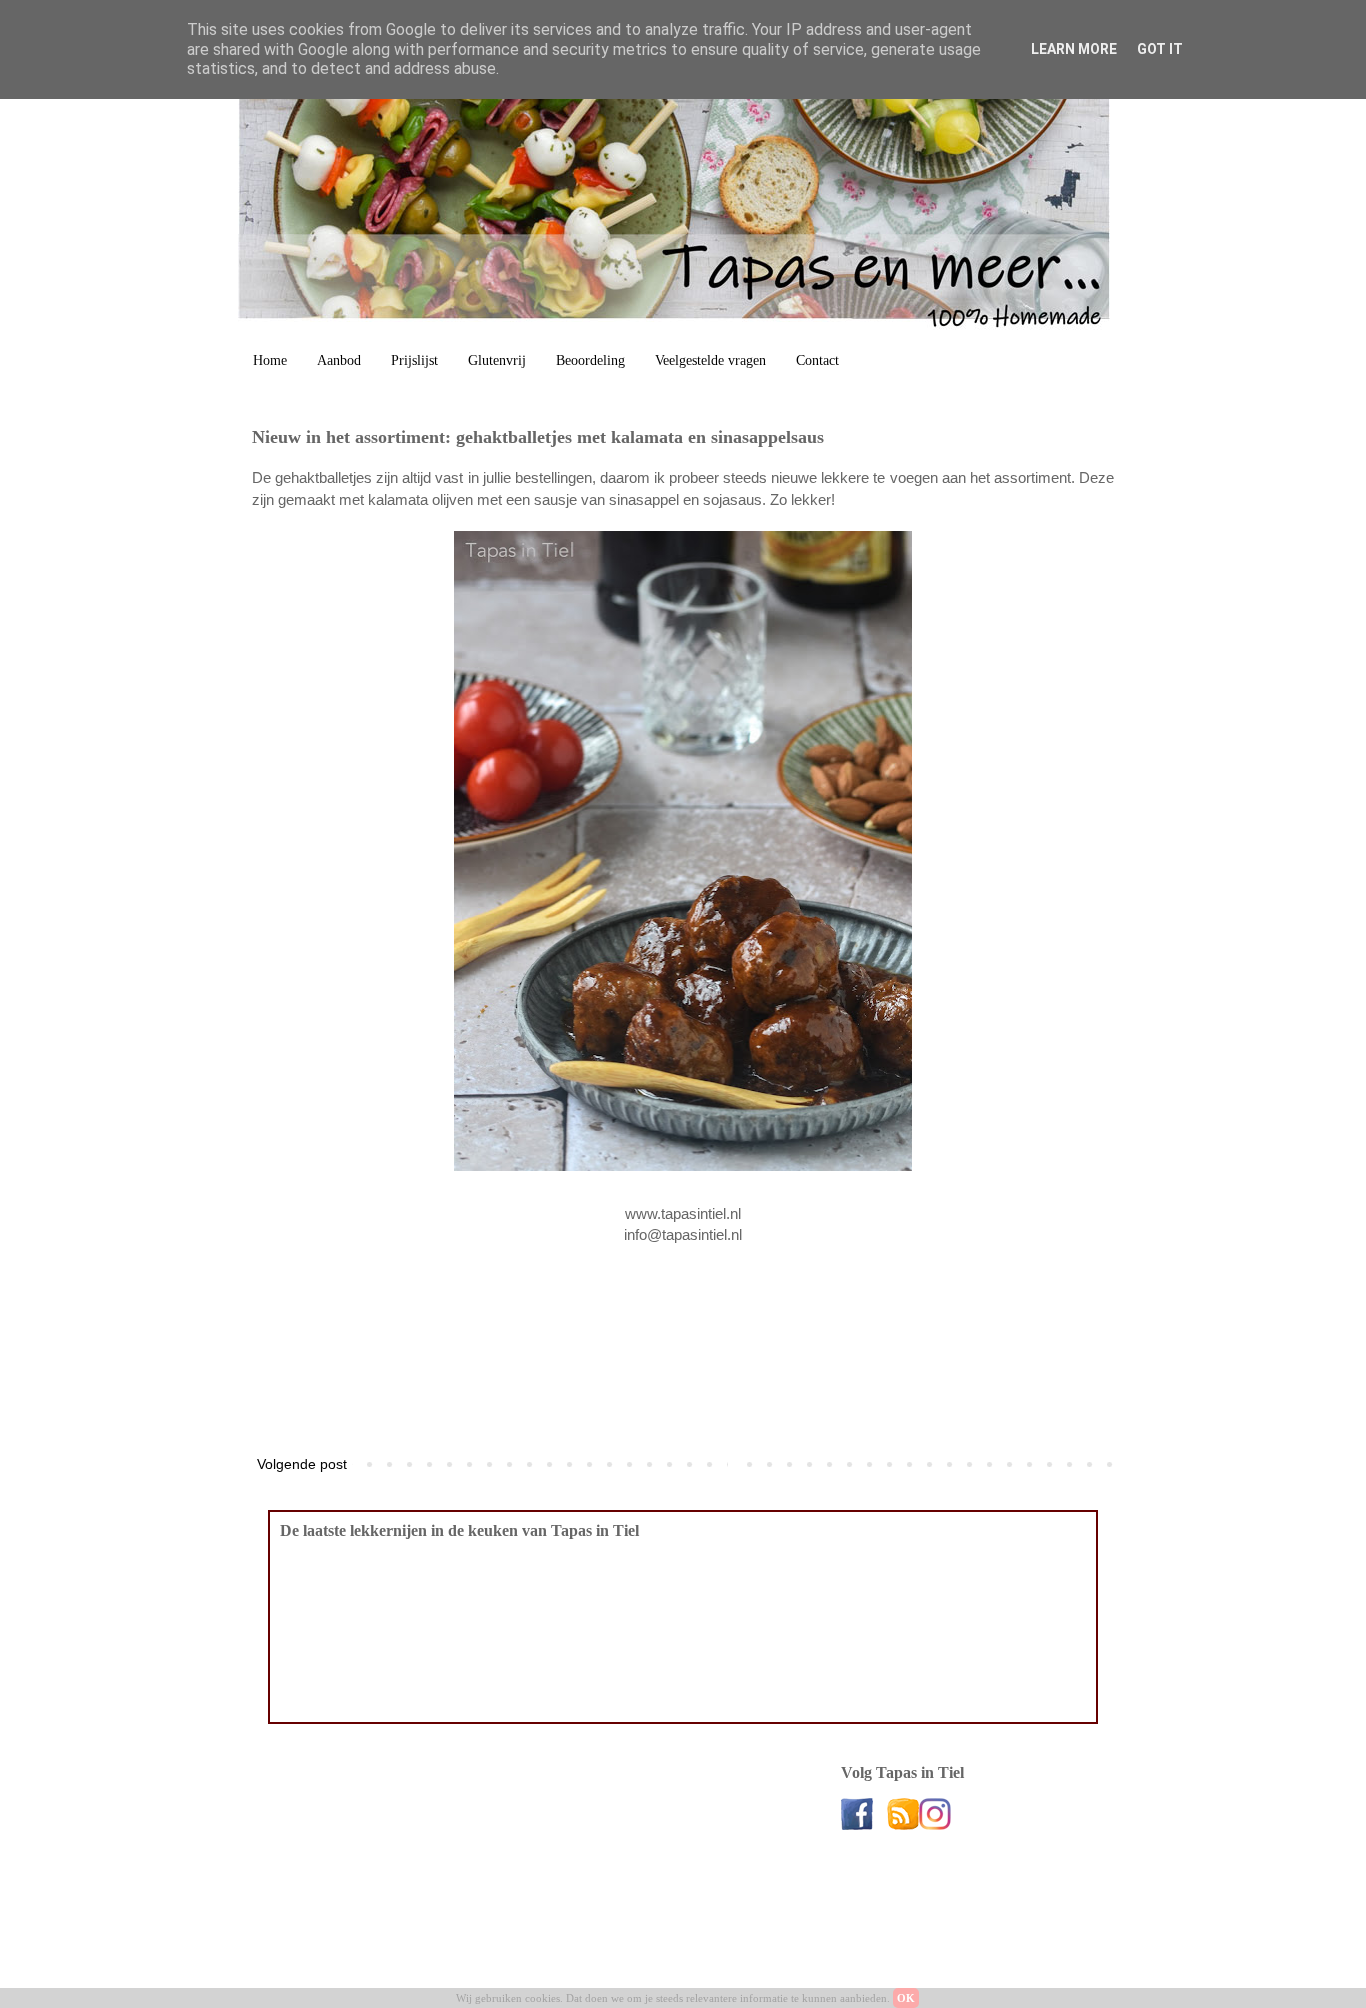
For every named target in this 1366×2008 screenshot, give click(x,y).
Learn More (1074, 49)
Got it (1160, 49)
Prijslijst (414, 360)
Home (270, 360)
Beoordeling (590, 360)
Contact (817, 360)
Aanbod (339, 360)
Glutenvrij (497, 360)
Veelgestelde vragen (710, 360)
